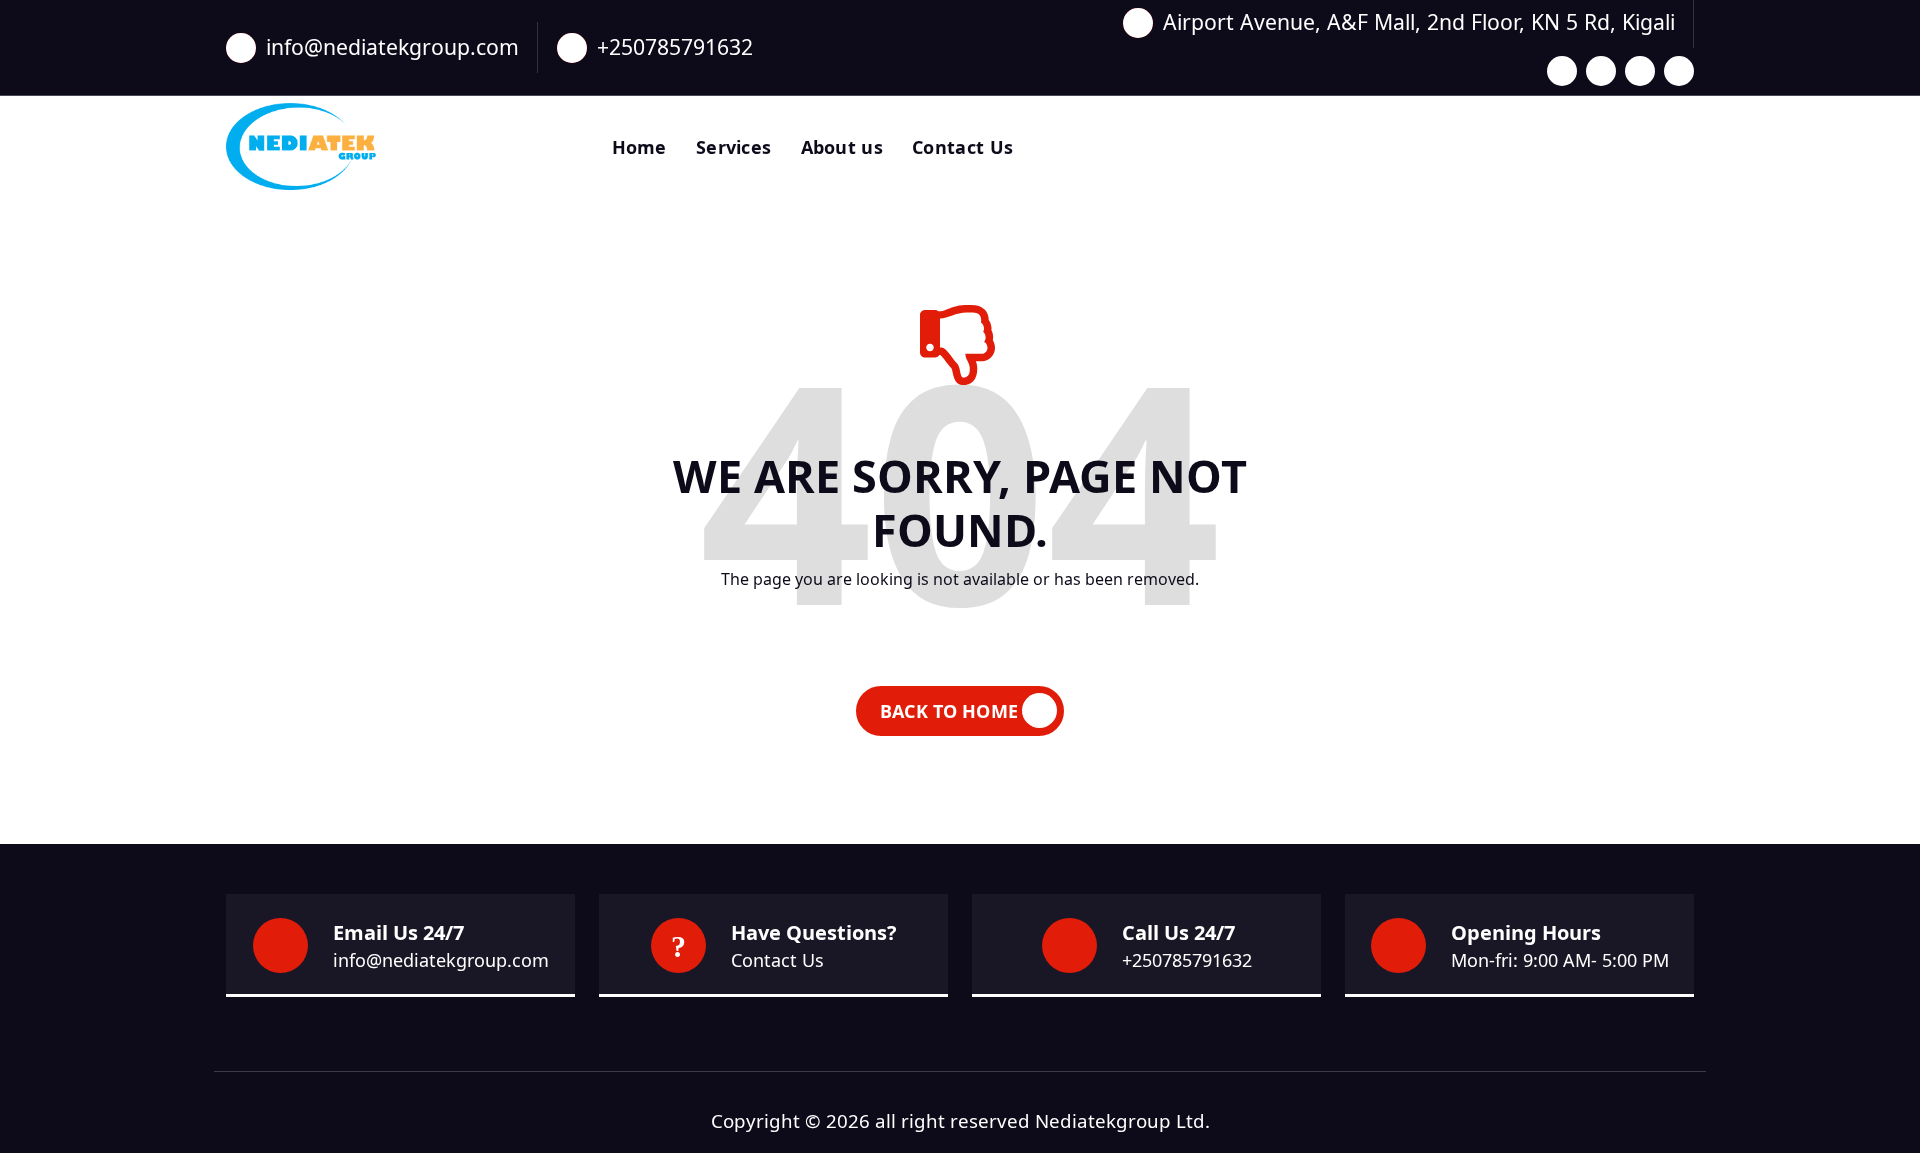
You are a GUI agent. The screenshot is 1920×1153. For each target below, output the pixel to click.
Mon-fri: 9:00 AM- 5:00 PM (1560, 960)
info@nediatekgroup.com (392, 46)
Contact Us (962, 147)
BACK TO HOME (949, 711)
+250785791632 (675, 46)
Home (639, 147)
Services (733, 147)
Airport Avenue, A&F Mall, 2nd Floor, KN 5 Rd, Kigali (1419, 21)
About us (842, 147)
